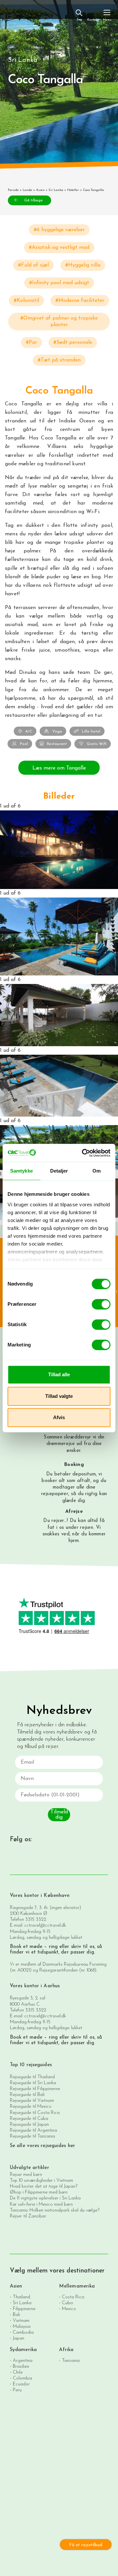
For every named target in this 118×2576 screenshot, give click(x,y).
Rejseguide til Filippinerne (35, 2089)
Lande (27, 190)
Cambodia (23, 2333)
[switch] (101, 1304)
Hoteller (73, 190)
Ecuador (21, 2384)
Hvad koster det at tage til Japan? (44, 2187)
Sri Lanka (56, 190)
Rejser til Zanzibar (28, 2216)
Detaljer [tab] (59, 1171)
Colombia (22, 2378)
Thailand (21, 2297)
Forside (13, 190)
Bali (16, 2315)
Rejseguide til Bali (27, 2095)
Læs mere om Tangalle (59, 768)
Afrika (66, 2350)
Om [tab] (97, 1171)
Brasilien (21, 2367)
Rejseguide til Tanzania (32, 2136)
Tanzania (71, 2361)
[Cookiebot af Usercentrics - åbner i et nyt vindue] (83, 1153)
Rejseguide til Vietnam (32, 2101)
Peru (17, 2390)
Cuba (67, 2303)
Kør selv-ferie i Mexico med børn (41, 2205)
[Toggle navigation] (107, 15)
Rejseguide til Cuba (29, 2119)
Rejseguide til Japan (29, 2125)
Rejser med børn (26, 2175)
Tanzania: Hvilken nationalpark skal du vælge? (55, 2210)
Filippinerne (24, 2309)
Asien (40, 190)
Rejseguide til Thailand (32, 2077)
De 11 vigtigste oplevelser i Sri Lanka (45, 2198)
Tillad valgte (59, 1396)
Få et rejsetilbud (86, 2545)
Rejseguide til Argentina (33, 2131)
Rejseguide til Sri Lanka (33, 2083)
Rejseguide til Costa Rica (35, 2113)
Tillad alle (59, 1374)
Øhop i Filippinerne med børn (39, 2192)
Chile (18, 2372)
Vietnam (21, 2321)
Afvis (59, 1417)
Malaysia (22, 2327)
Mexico (69, 2309)
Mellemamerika (77, 2286)
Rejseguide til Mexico (31, 2107)
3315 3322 (36, 1920)
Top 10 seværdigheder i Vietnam (41, 2181)
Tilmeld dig (59, 1815)
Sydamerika (23, 2350)
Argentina (23, 2361)
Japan (19, 2338)
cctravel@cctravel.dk (45, 1926)
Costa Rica (73, 2297)
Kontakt (93, 20)
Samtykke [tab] (21, 1171)
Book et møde (26, 1947)
